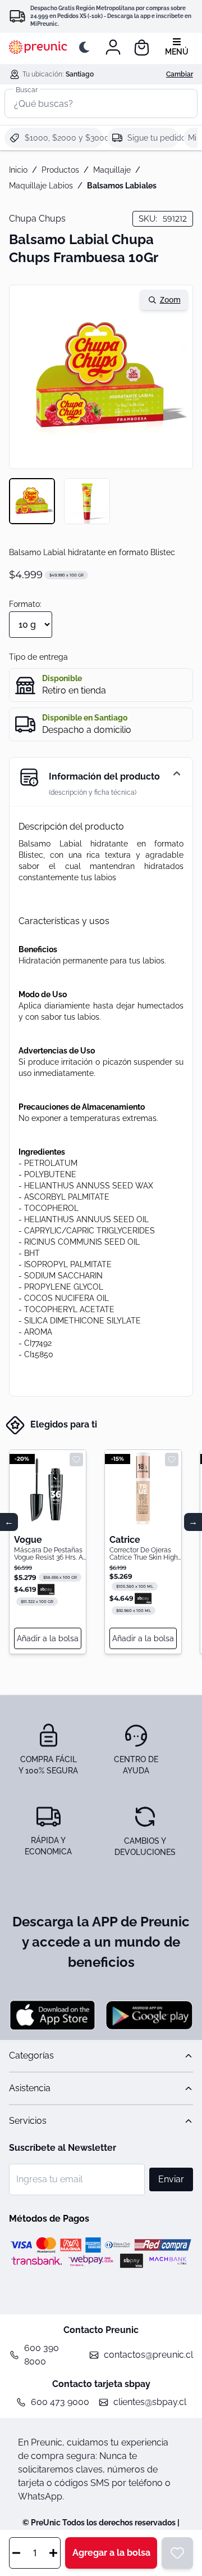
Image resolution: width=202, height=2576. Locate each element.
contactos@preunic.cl (148, 2355)
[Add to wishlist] (76, 1460)
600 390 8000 (42, 2355)
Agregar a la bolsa (111, 2553)
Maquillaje (112, 170)
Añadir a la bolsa (48, 1638)
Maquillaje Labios (41, 186)
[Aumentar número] (53, 2553)
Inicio (18, 170)
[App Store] (53, 2015)
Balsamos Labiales (122, 186)
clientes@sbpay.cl (150, 2402)
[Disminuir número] (16, 2553)
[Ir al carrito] (142, 48)
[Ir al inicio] (38, 47)
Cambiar (180, 74)
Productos (60, 170)
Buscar (27, 89)
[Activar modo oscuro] (86, 47)
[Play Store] (149, 2015)
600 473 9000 (60, 2402)
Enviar (171, 2179)
